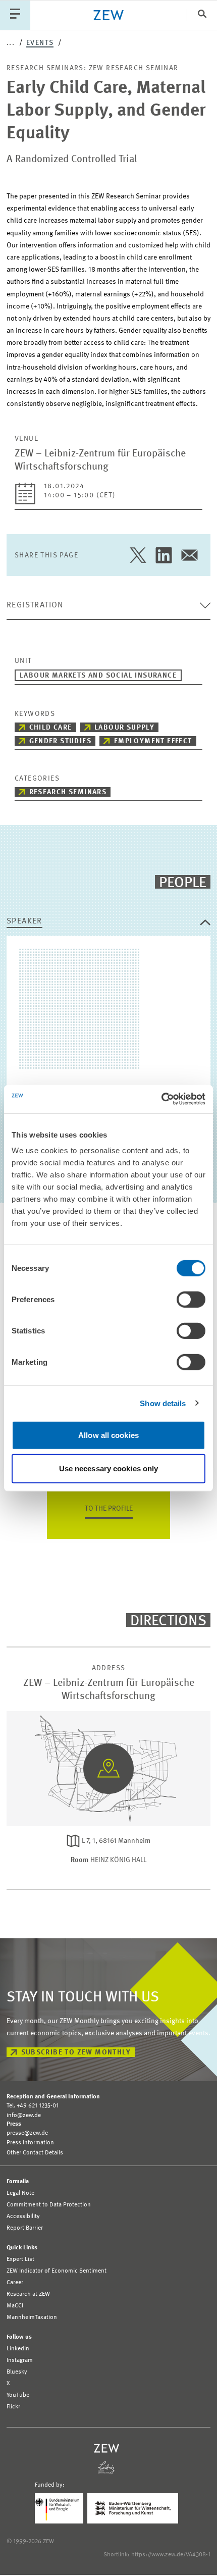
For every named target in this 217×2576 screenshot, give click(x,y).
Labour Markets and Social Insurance (98, 676)
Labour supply (124, 728)
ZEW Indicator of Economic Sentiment (57, 2271)
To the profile (109, 1509)
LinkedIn (18, 2349)
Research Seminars (68, 792)
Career (15, 2283)
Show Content (109, 1804)
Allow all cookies (108, 1435)
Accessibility (23, 2217)
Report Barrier (25, 2228)
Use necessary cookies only (109, 1468)
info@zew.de (24, 2116)
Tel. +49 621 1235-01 (33, 2106)
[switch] (191, 1300)
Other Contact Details (35, 2153)
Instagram (20, 2360)
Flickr (13, 2407)
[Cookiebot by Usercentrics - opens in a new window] (161, 1099)
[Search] (202, 15)
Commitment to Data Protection (49, 2205)
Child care (51, 728)
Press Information (30, 2143)
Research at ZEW (28, 2294)
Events (40, 43)
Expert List (20, 2259)
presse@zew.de (27, 2133)
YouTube (18, 2395)
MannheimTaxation (32, 2317)
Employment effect (153, 741)
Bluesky (17, 2372)
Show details (163, 1403)
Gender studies (61, 741)
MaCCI (15, 2306)
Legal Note (20, 2193)
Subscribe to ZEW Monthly (76, 2052)
